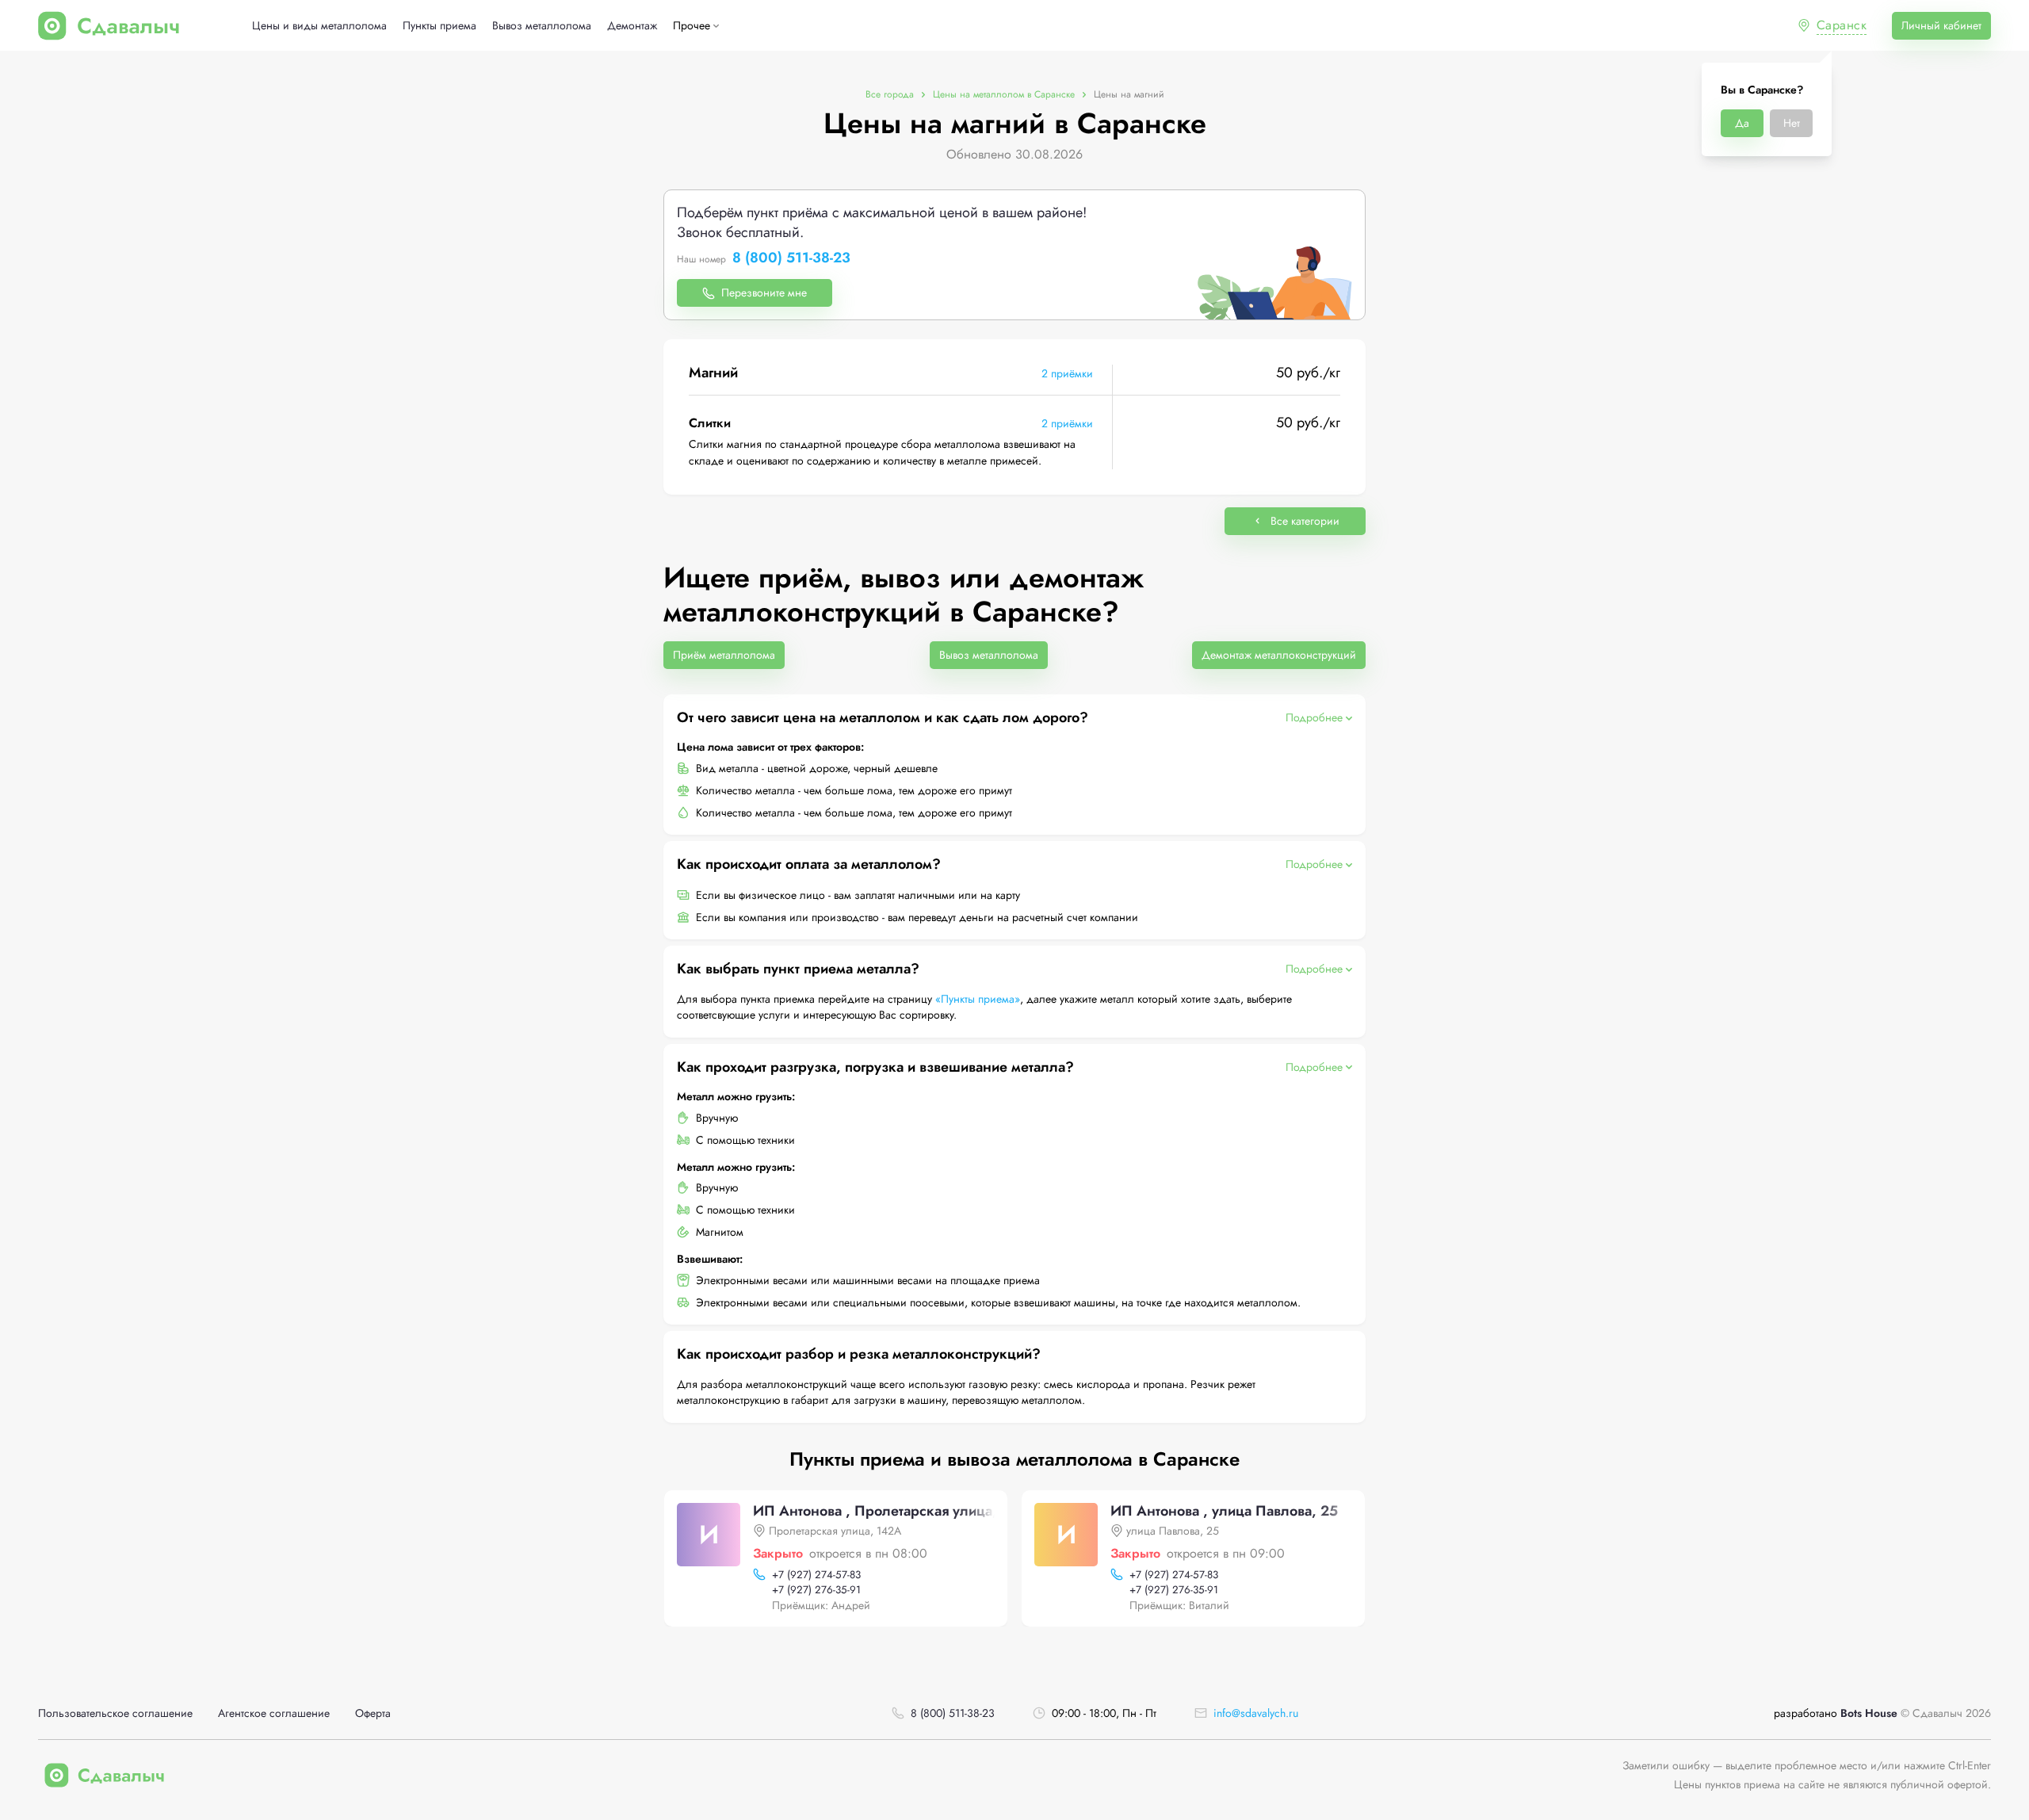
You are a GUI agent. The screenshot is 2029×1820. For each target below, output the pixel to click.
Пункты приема (439, 26)
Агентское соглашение (274, 1713)
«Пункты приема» (978, 999)
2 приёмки (1067, 373)
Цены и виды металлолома (319, 26)
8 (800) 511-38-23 (791, 258)
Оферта (373, 1713)
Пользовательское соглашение (115, 1713)
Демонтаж (632, 26)
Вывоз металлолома (542, 26)
